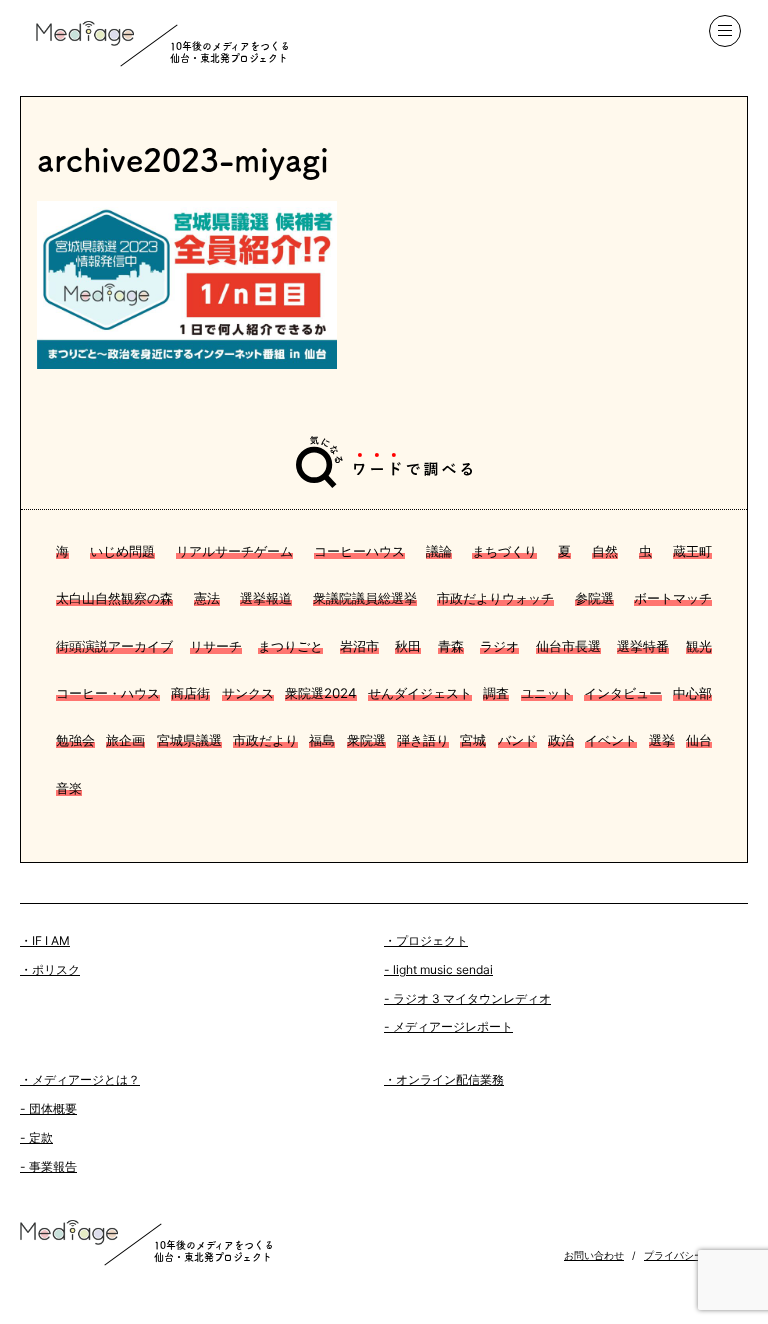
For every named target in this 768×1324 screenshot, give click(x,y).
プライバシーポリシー (694, 1255)
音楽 (69, 788)
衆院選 (366, 740)
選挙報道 (266, 598)
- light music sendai (438, 969)
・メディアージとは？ (80, 1079)
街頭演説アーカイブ (114, 646)
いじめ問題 (122, 551)
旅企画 (125, 740)
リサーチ (216, 646)
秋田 (408, 646)
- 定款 (36, 1137)
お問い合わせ (594, 1255)
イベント (611, 740)
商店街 (190, 693)
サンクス (248, 693)
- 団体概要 (48, 1108)
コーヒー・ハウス (108, 693)
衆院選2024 (321, 693)
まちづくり (504, 551)
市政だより (265, 740)
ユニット (547, 693)
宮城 (473, 740)
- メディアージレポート (448, 1026)
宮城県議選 (189, 740)
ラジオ (499, 646)
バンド (517, 740)
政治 (561, 740)
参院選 (594, 598)
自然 (605, 551)
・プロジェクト (426, 940)
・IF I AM (45, 940)
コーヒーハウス (359, 551)
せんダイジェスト (420, 693)
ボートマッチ (673, 598)
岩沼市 (359, 646)
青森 (451, 646)
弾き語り (423, 740)
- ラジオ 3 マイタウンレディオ (467, 998)
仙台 (699, 740)
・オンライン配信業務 (444, 1079)
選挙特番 (643, 646)
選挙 (662, 740)
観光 (699, 646)
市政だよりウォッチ (495, 598)
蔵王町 (692, 551)
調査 (496, 693)
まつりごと (290, 646)
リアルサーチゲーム (234, 551)
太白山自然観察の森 (114, 598)
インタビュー (623, 693)
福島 (322, 740)
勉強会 (75, 740)
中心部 (692, 693)
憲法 (207, 598)
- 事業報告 (48, 1166)
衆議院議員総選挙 (365, 598)
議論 (439, 551)
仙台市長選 (568, 646)
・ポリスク (50, 969)
